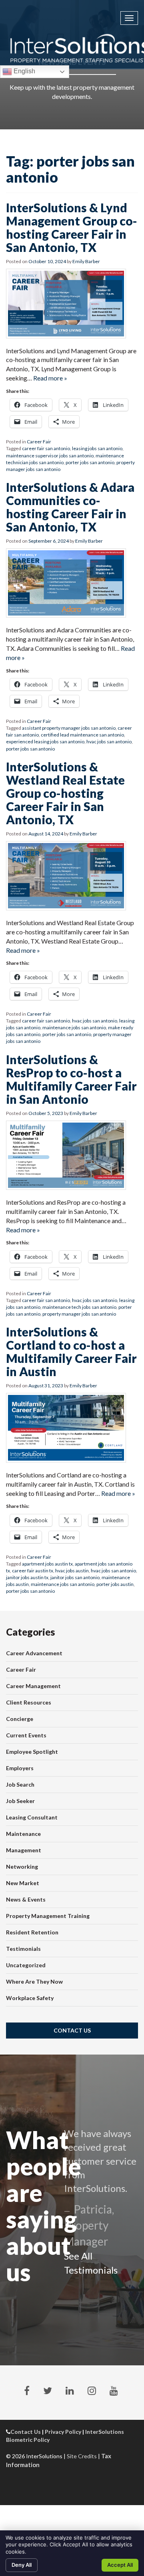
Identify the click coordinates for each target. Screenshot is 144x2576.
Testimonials (23, 1949)
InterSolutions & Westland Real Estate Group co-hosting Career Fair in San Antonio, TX (65, 793)
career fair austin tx (33, 1571)
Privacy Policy (63, 2432)
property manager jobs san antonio (79, 1314)
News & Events (26, 1899)
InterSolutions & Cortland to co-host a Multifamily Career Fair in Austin (71, 1351)
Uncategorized (26, 1965)
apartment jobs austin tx (47, 1564)
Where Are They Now (34, 1981)
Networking (22, 1867)
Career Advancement (34, 1653)
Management (24, 1850)
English (24, 71)
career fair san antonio (46, 448)
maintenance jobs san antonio (74, 1027)
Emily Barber (86, 261)
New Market (23, 1883)
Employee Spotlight (32, 1752)
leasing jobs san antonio (97, 448)
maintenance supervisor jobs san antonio (50, 456)
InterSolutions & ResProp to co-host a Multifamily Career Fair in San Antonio (71, 1079)
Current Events (26, 1735)
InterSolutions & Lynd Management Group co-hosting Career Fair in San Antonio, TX (72, 227)
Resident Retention (32, 1932)
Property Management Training (48, 1916)
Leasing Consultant (32, 1817)
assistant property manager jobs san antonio (69, 728)
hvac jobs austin (72, 1571)
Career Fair (39, 442)
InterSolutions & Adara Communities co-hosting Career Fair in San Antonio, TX (70, 507)
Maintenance (23, 1834)
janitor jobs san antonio (75, 1577)
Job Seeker (20, 1801)
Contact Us (72, 2030)
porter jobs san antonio (90, 462)
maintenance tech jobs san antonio (79, 1307)
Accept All (120, 2565)
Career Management (33, 1686)
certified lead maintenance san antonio (82, 735)
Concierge (20, 1719)
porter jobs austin (115, 1584)
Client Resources (29, 1702)
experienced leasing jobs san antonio (45, 742)
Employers (20, 1768)
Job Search (20, 1784)
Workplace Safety (30, 1998)
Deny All (22, 2565)
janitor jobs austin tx (27, 1577)
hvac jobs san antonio (109, 742)
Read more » (50, 378)
